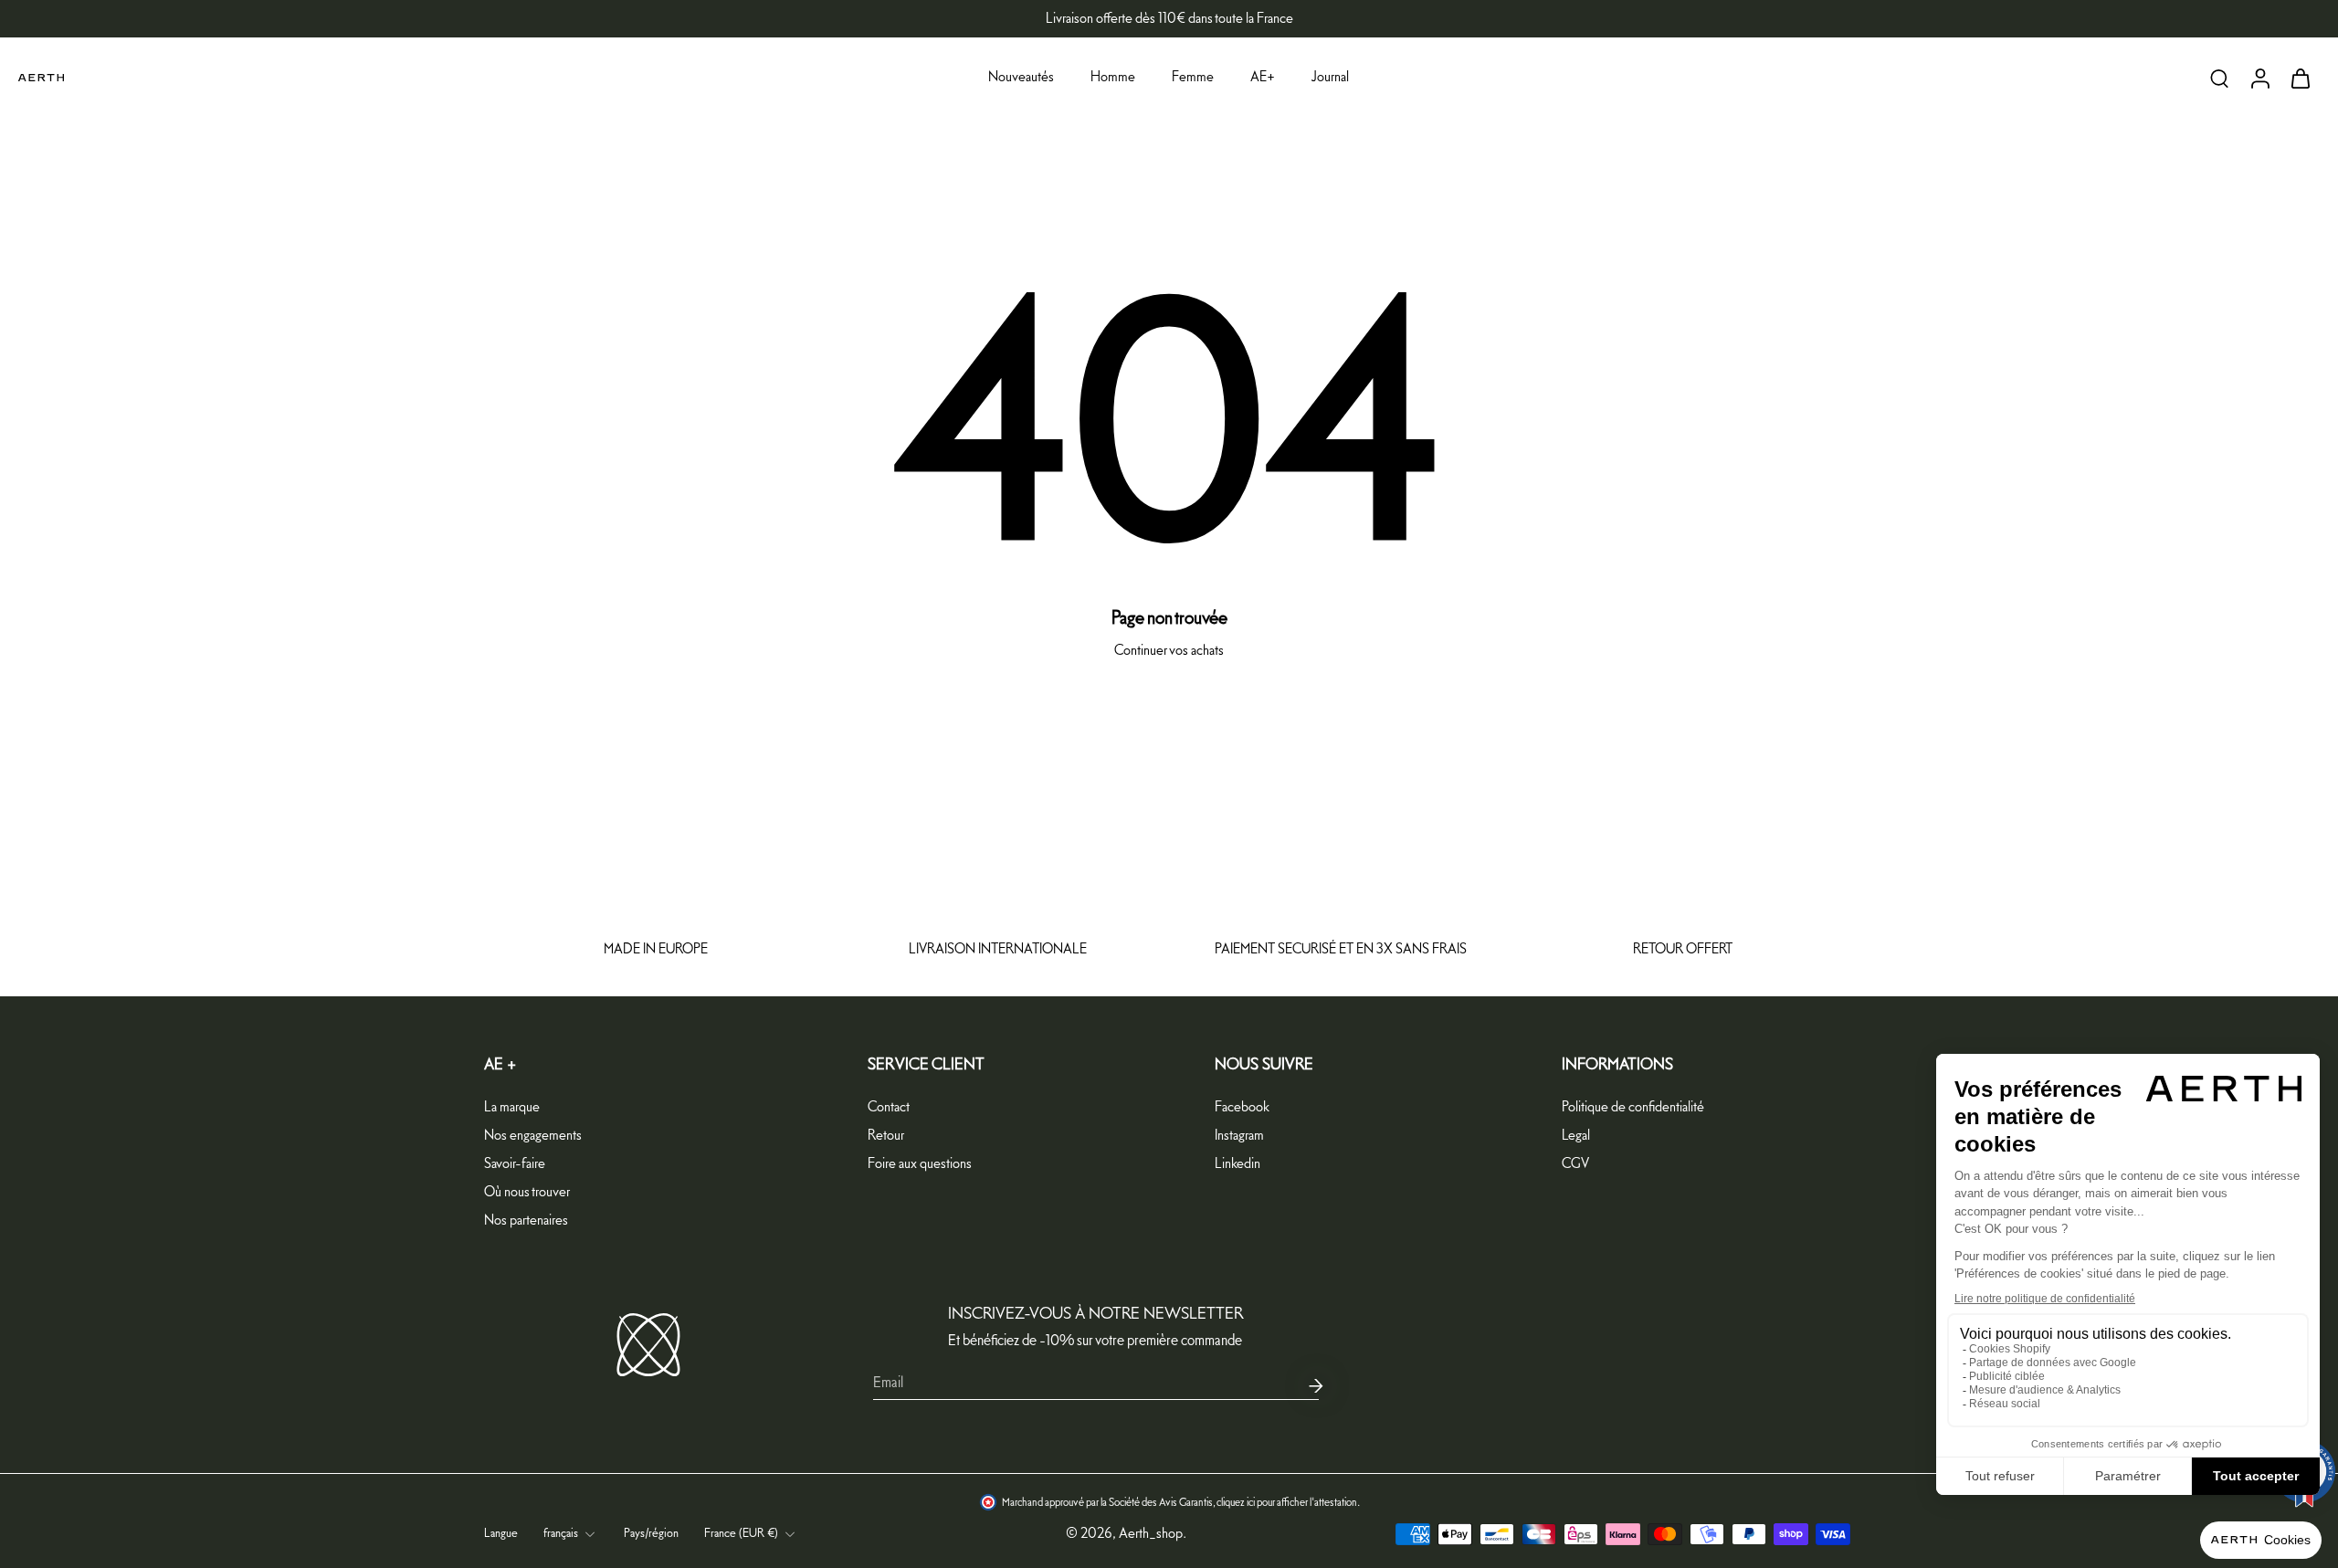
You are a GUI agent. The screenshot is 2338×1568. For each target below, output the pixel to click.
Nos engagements (533, 1136)
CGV (1575, 1164)
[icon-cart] (2300, 78)
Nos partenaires (526, 1221)
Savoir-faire (515, 1164)
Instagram (1239, 1136)
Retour (886, 1136)
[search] (2219, 78)
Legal (1576, 1136)
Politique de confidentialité (1633, 1107)
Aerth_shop (1151, 1534)
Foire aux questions (920, 1164)
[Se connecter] (2259, 78)
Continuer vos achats (1169, 651)
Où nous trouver (527, 1192)
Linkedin (1237, 1164)
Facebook (1242, 1107)
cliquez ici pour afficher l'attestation (1287, 1503)
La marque (512, 1107)
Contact (889, 1107)
